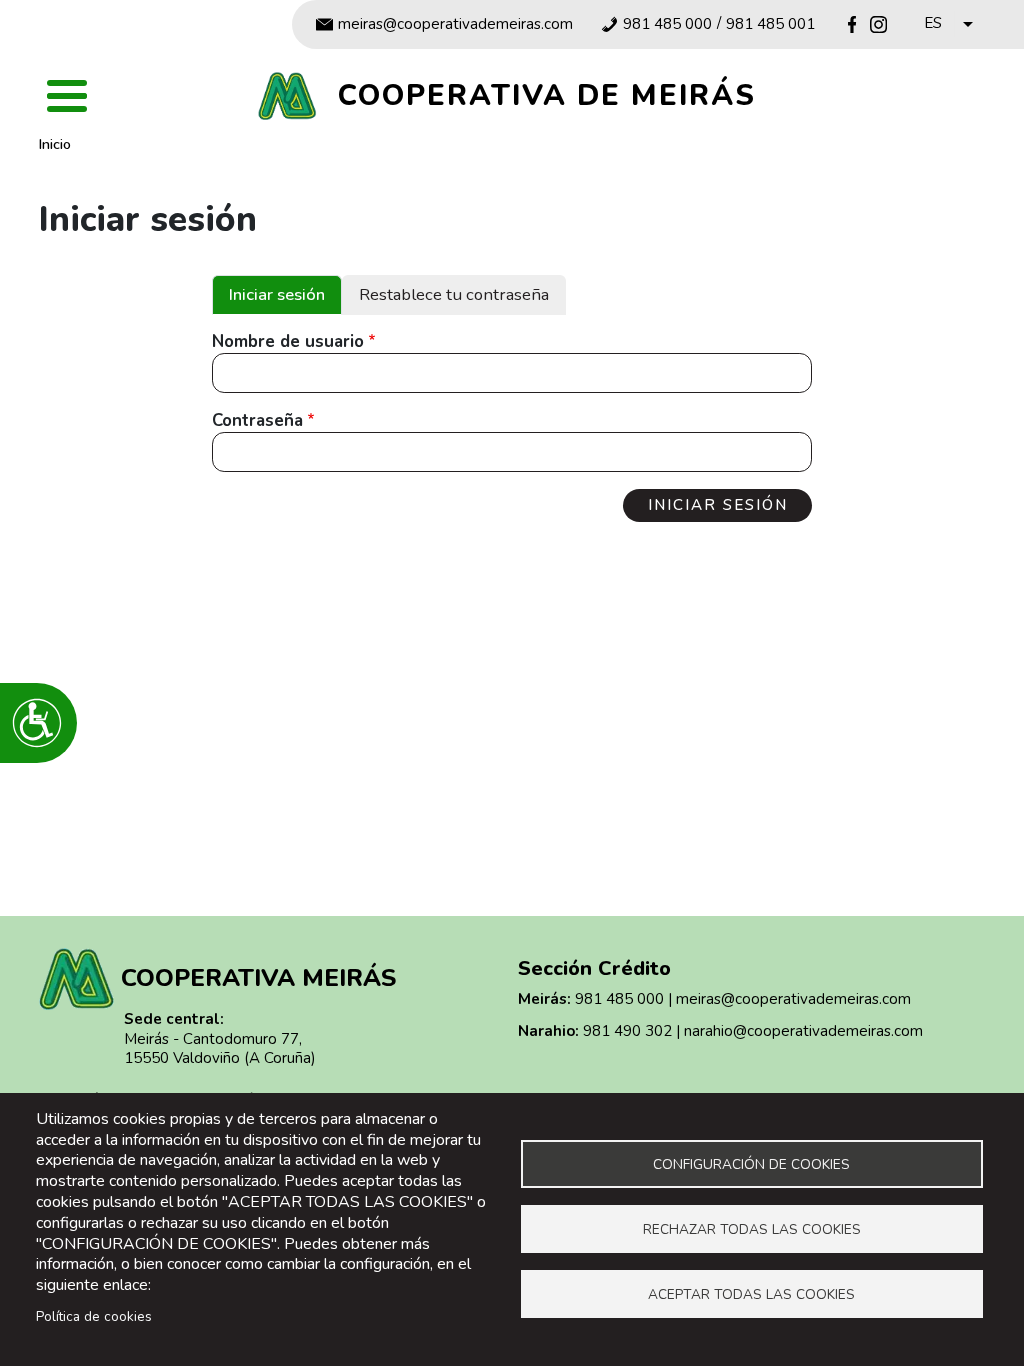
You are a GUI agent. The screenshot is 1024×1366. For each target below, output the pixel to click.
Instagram (878, 24)
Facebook (852, 24)
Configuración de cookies (751, 1164)
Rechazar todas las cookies (752, 1229)
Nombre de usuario (288, 342)
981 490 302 (627, 1031)
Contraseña (257, 421)
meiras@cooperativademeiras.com (455, 24)
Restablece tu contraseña (454, 294)
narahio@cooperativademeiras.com (803, 1031)
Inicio (55, 144)
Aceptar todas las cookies (751, 1294)
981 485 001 (770, 24)
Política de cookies (94, 1316)
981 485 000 (667, 24)
